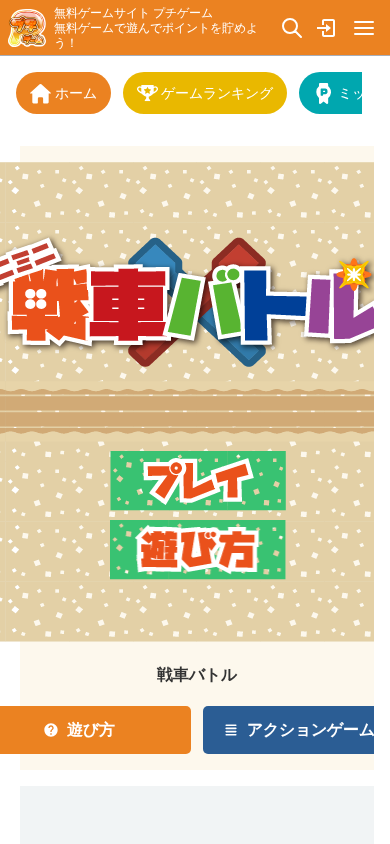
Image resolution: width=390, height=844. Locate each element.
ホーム (76, 92)
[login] (328, 27)
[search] (292, 27)
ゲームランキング (217, 92)
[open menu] (364, 27)
